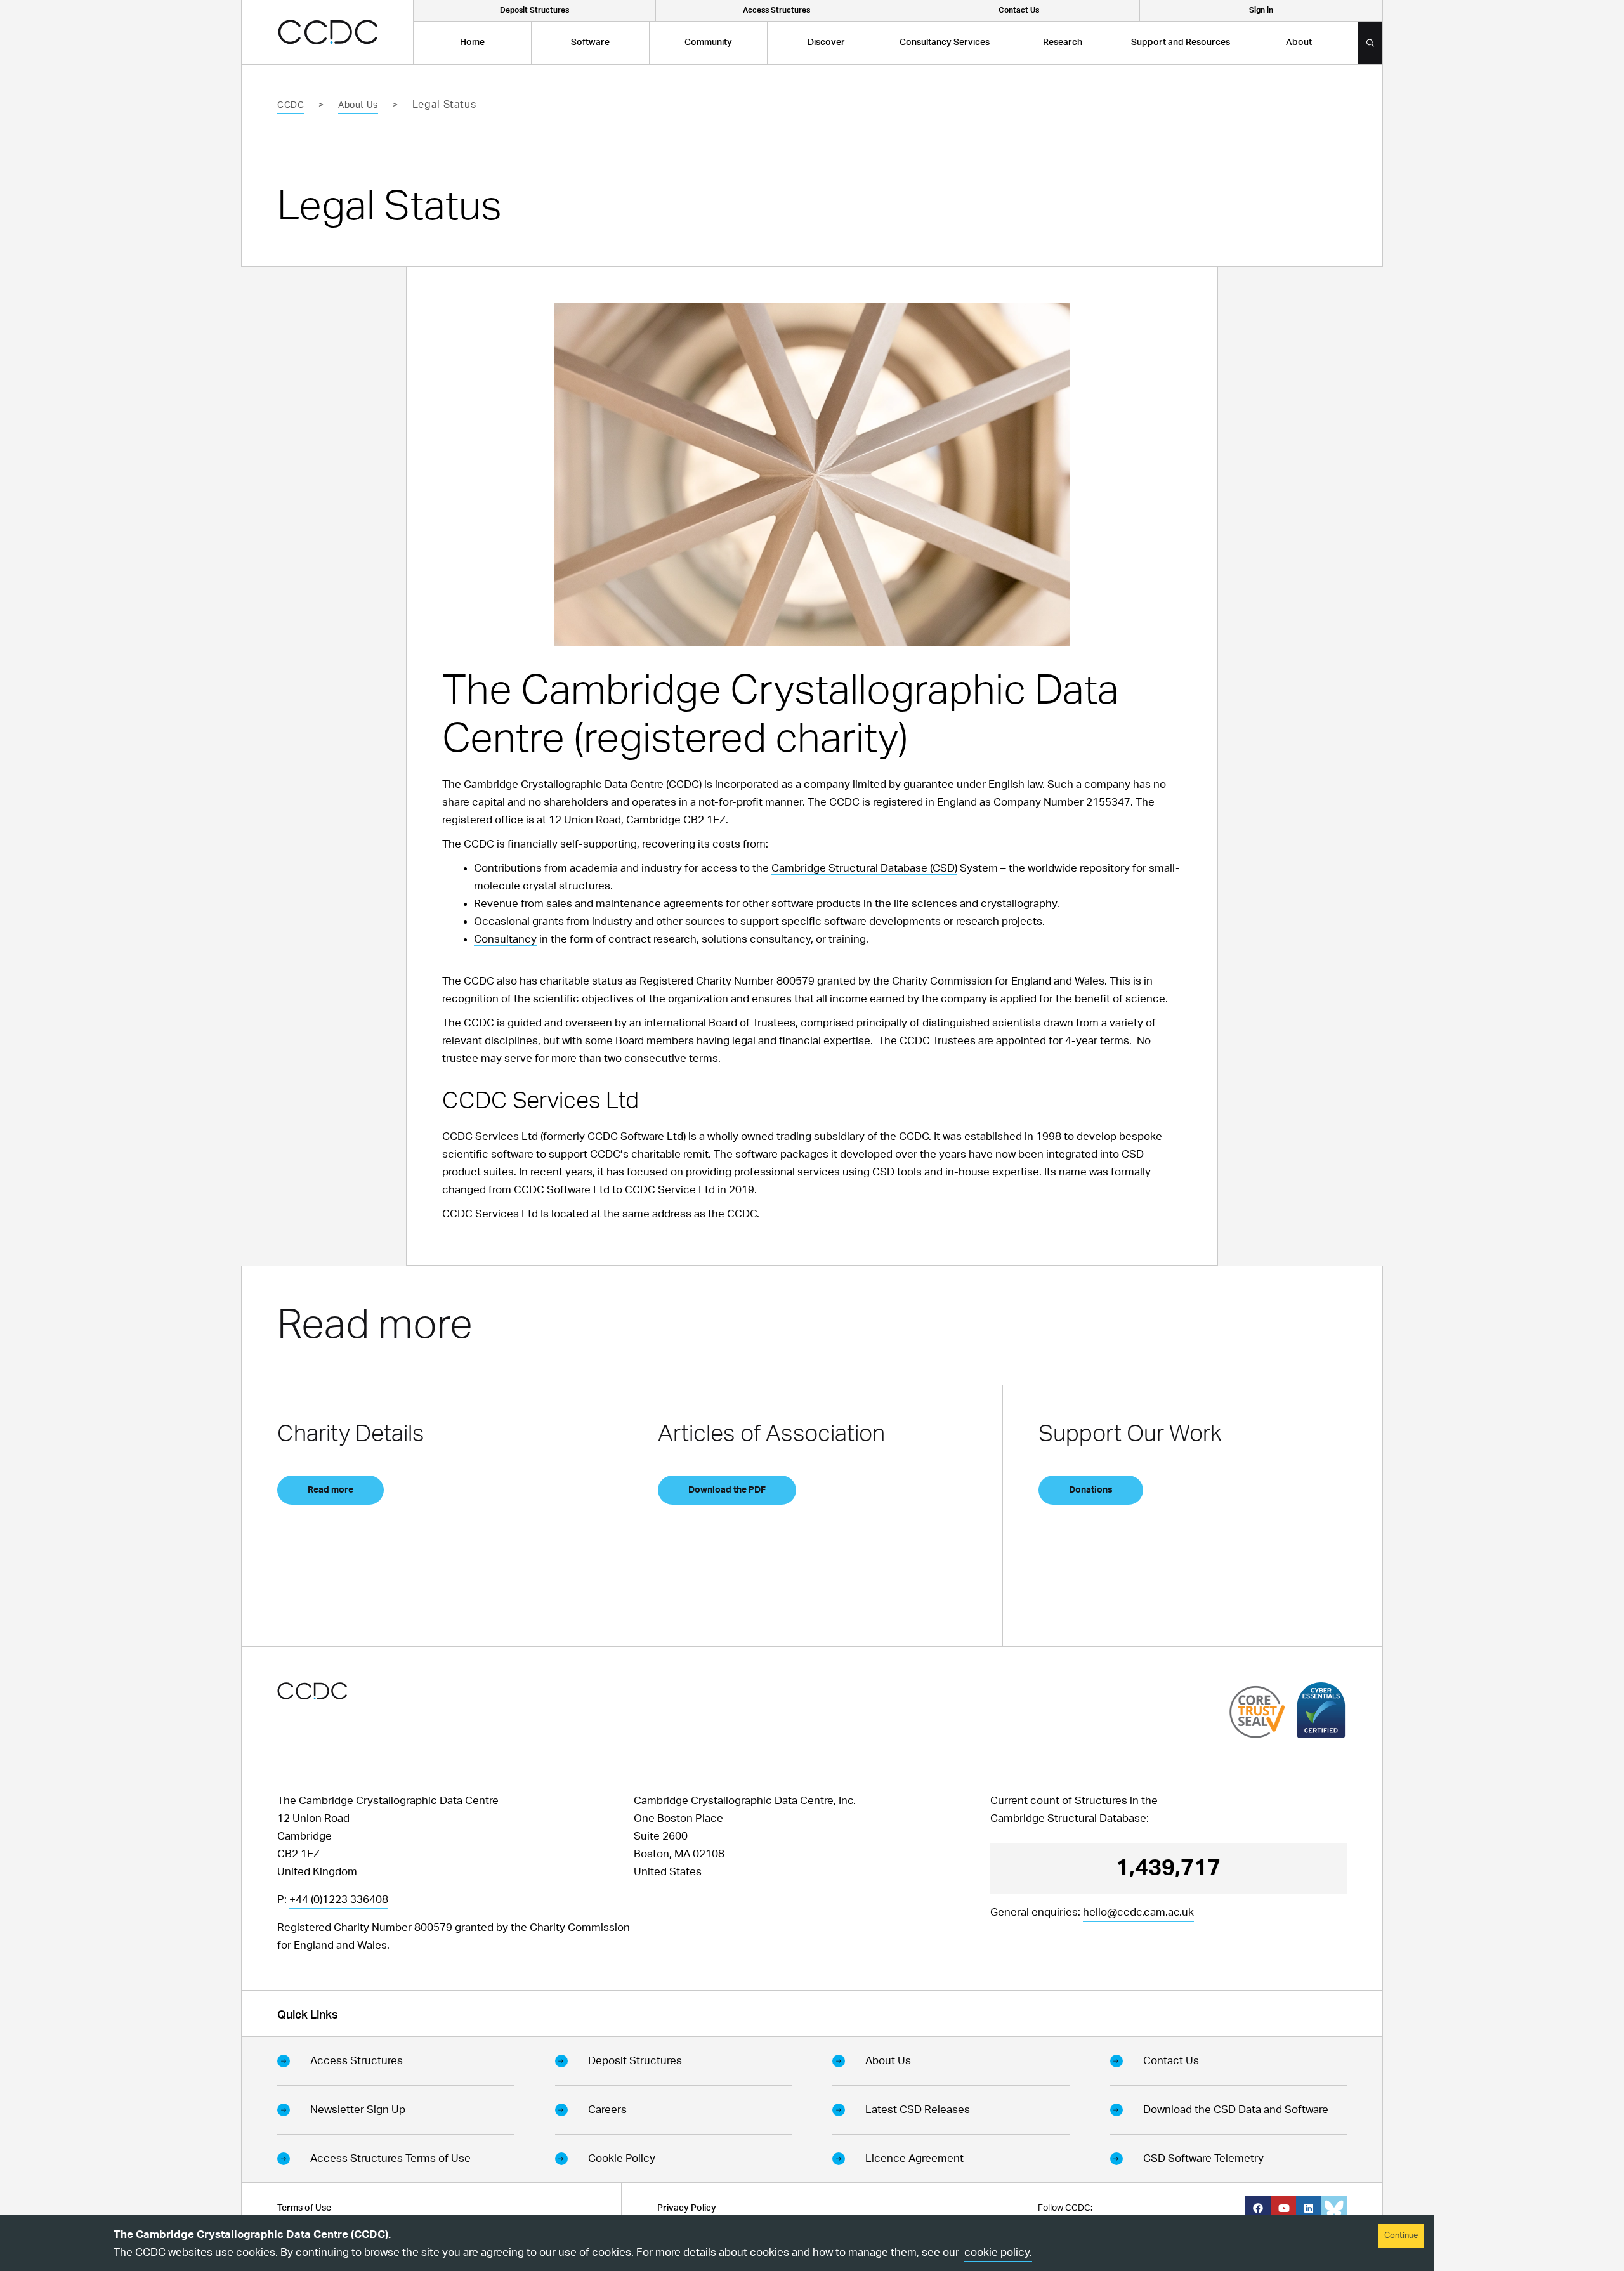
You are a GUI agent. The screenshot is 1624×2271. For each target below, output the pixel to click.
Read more (331, 1490)
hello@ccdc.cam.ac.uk (1138, 1912)
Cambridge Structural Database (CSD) (864, 868)
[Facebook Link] (1258, 2208)
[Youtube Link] (1283, 2208)
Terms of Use (304, 2208)
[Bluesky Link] (1334, 2208)
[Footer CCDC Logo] (312, 1691)
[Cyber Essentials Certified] (1321, 1710)
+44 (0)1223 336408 (339, 1900)
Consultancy (505, 939)
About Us (358, 105)
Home (472, 43)
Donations (1091, 1490)
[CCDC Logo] (328, 32)
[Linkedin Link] (1309, 2208)
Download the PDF (727, 1490)
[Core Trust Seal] (1257, 1712)
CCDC (291, 105)
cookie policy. (998, 2252)
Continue (1401, 2236)
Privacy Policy (687, 2208)
